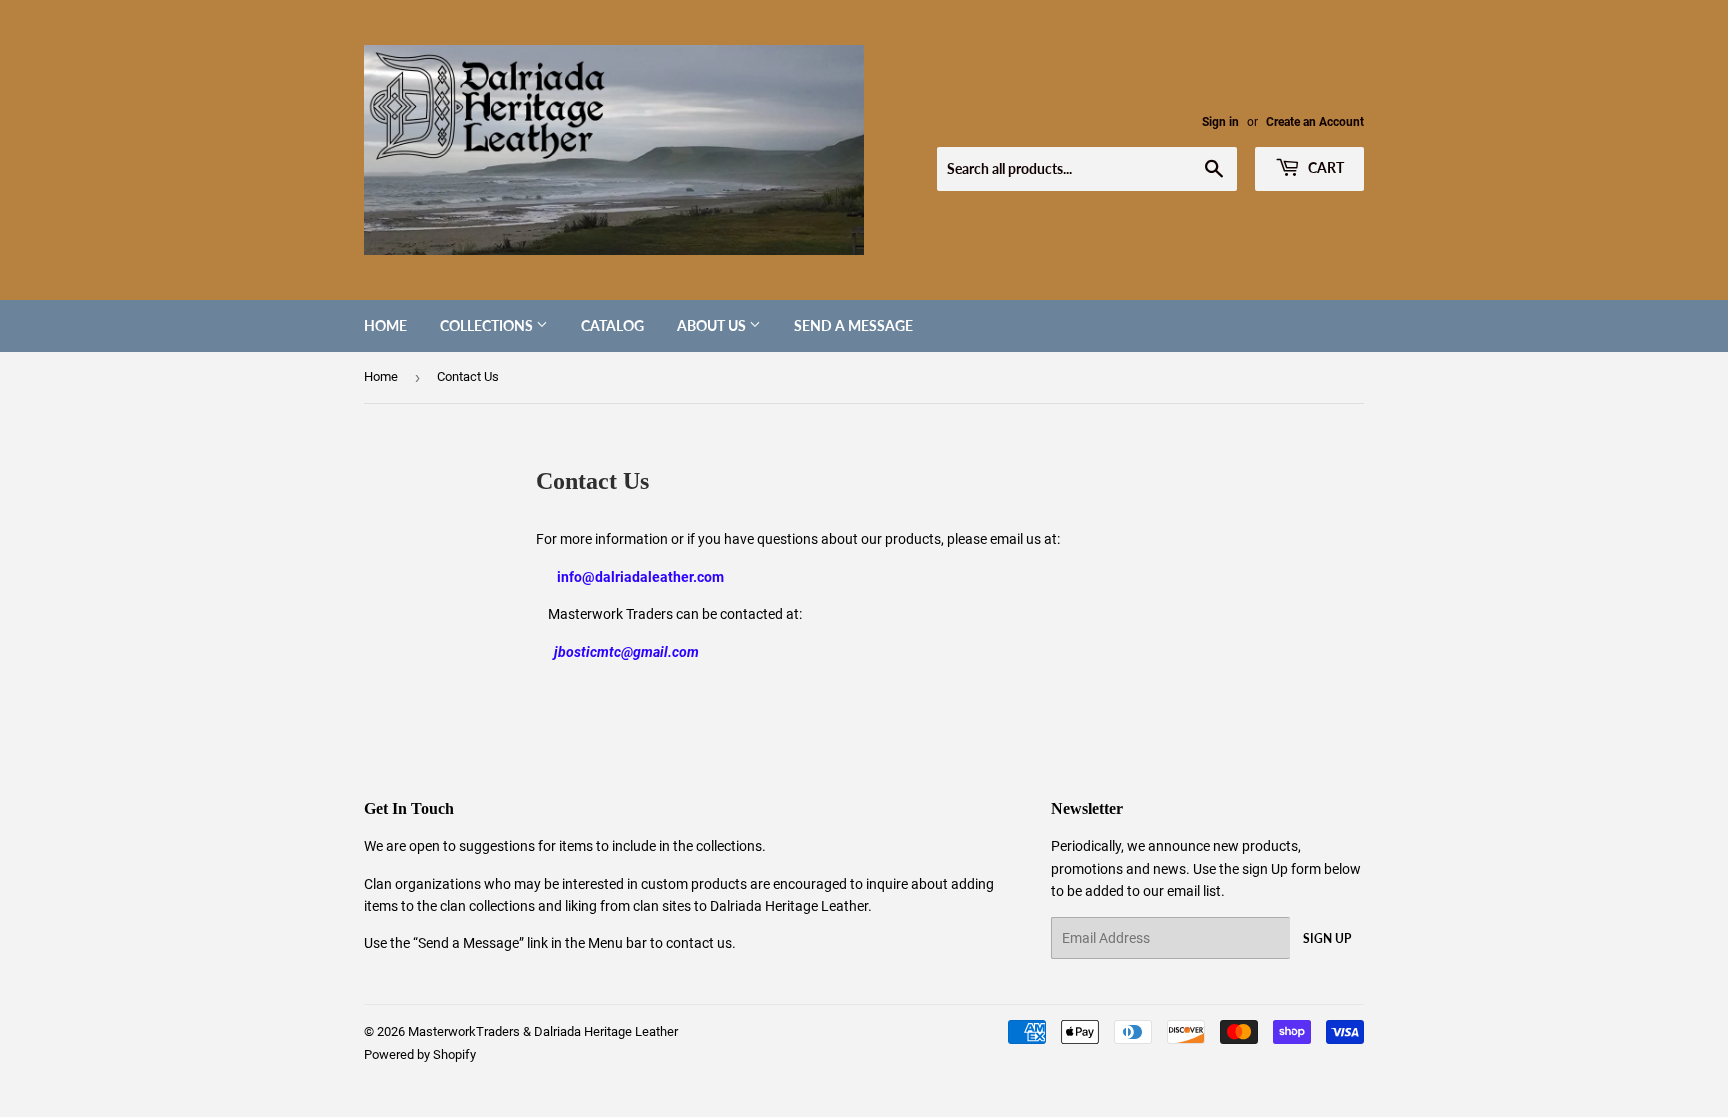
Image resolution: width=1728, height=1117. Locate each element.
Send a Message (853, 325)
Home (385, 325)
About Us (713, 325)
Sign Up (1327, 938)
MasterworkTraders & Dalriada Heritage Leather (543, 1031)
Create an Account (1315, 122)
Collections (488, 325)
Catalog (612, 325)
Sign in (1220, 122)
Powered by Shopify (420, 1054)
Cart (1324, 167)
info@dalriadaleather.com (640, 577)
